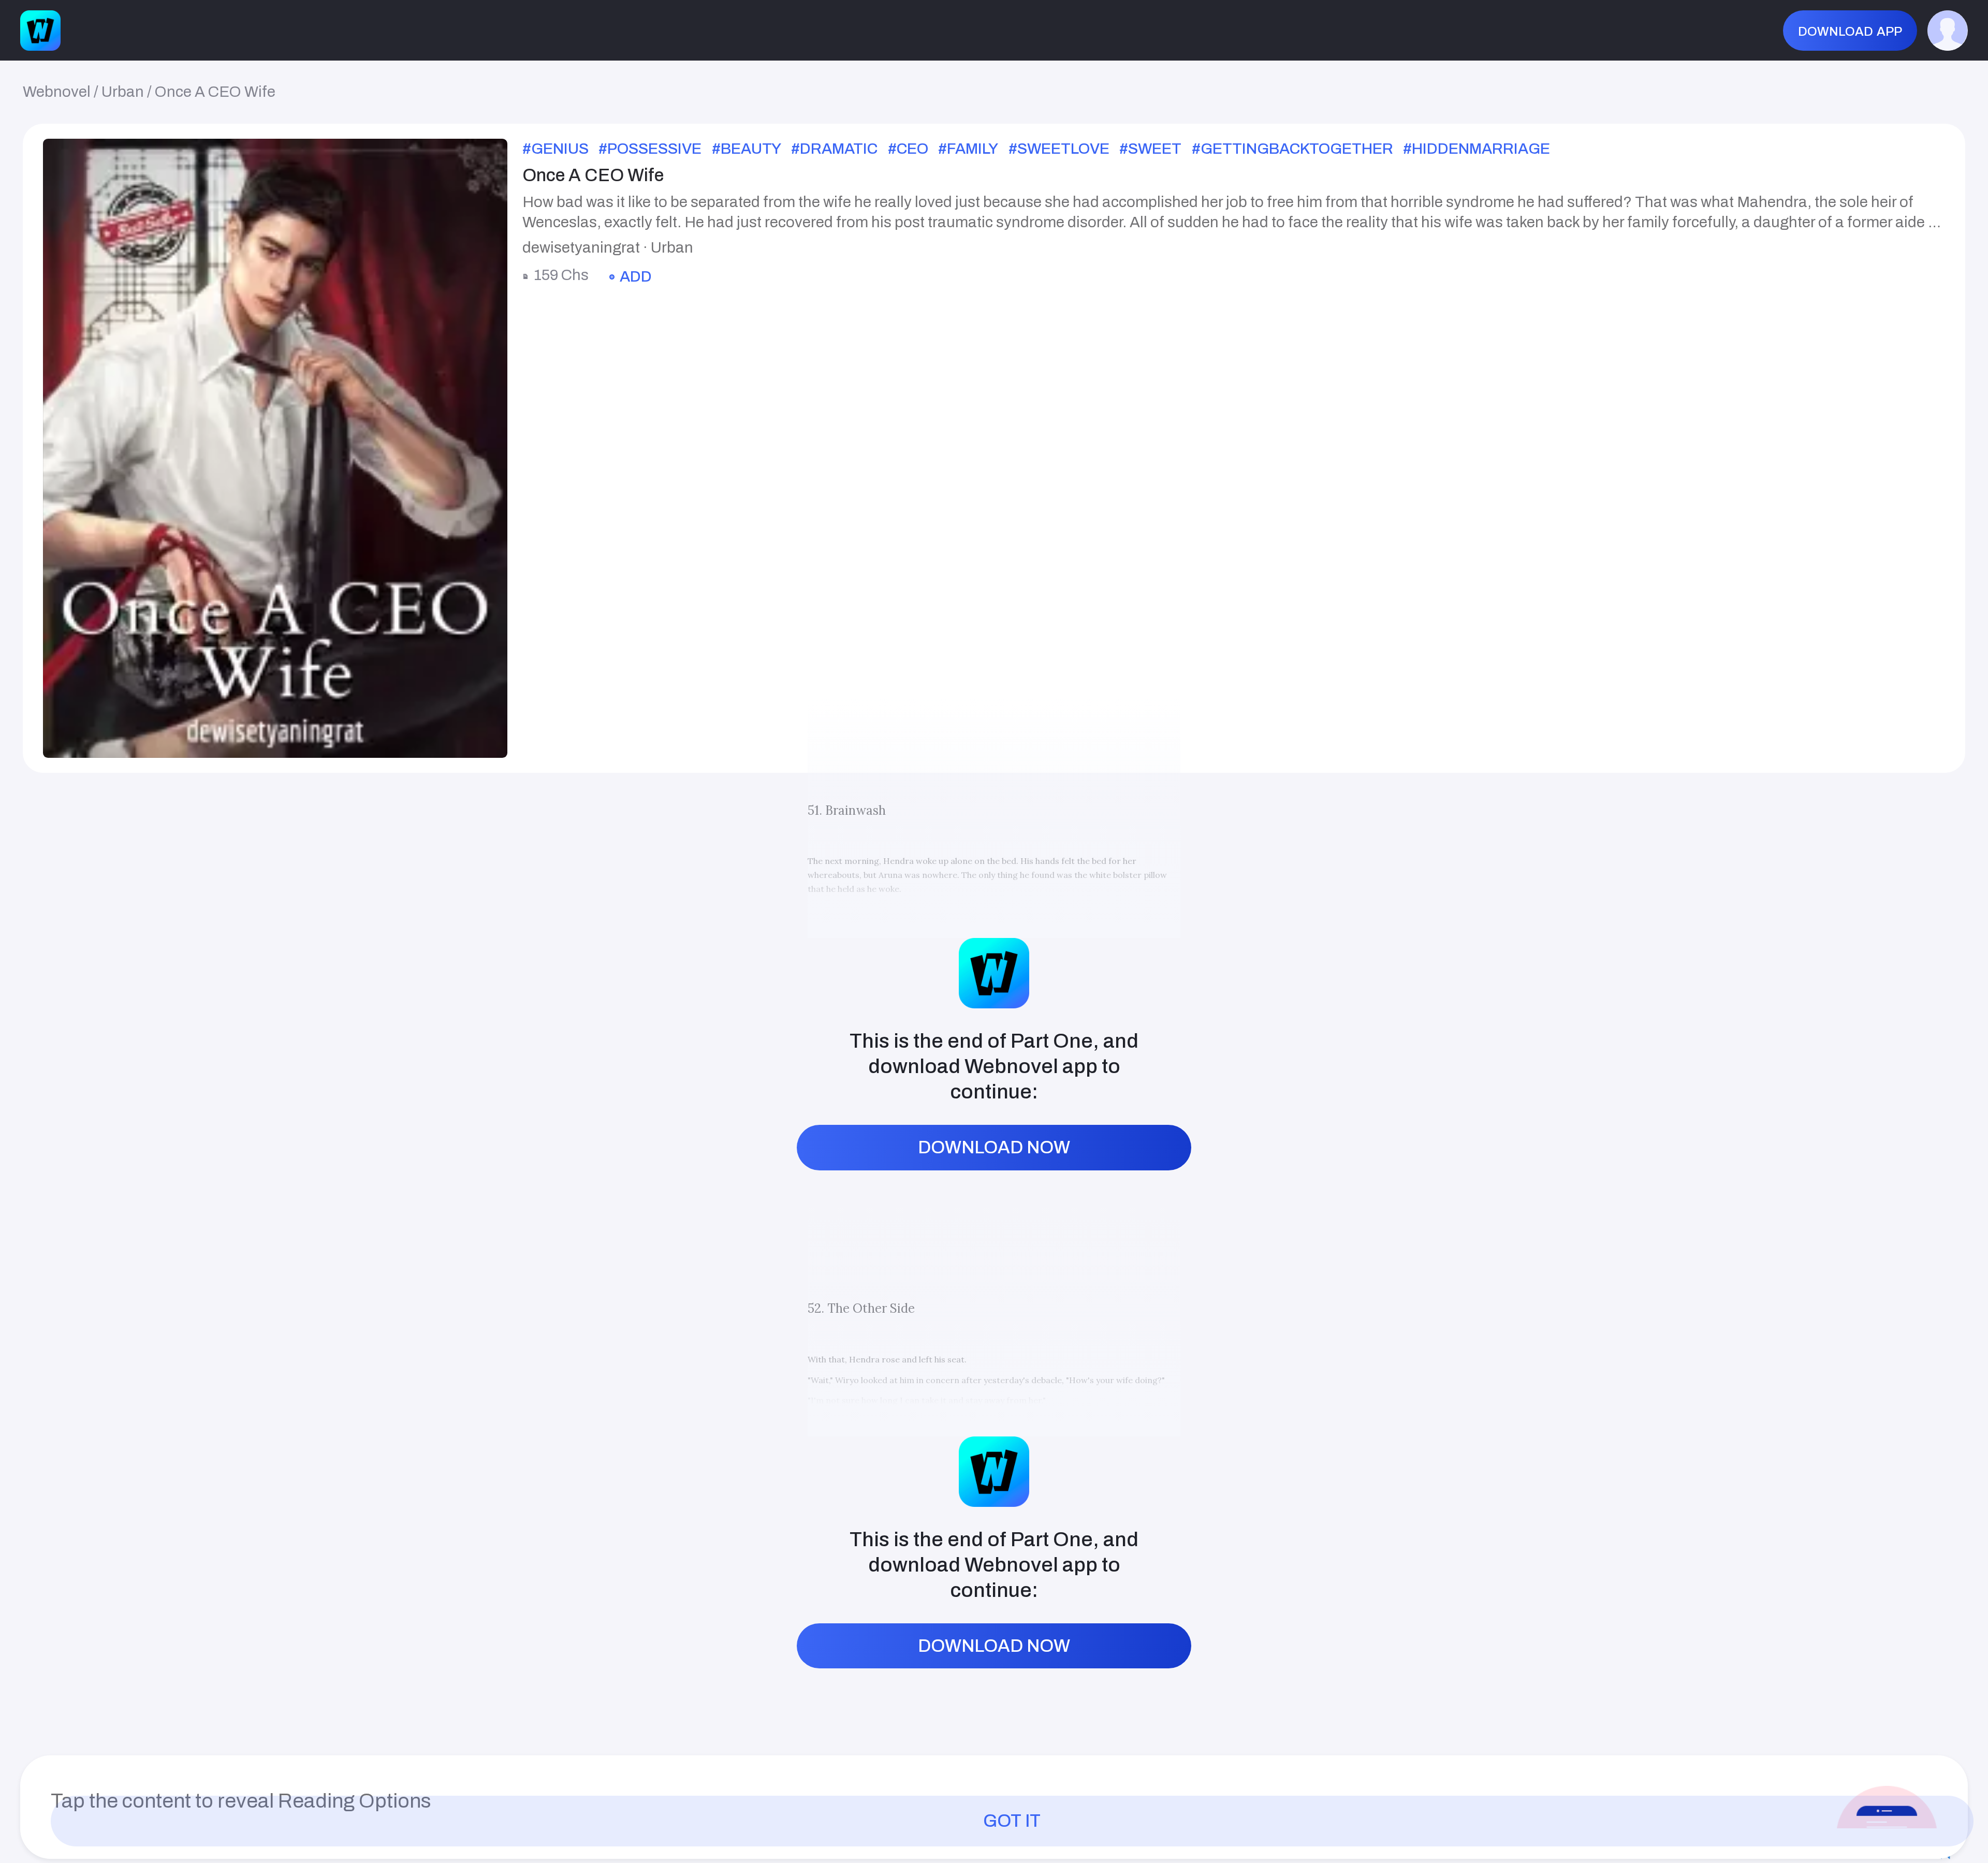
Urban (123, 92)
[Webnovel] (40, 31)
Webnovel (57, 92)
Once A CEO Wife (215, 92)
